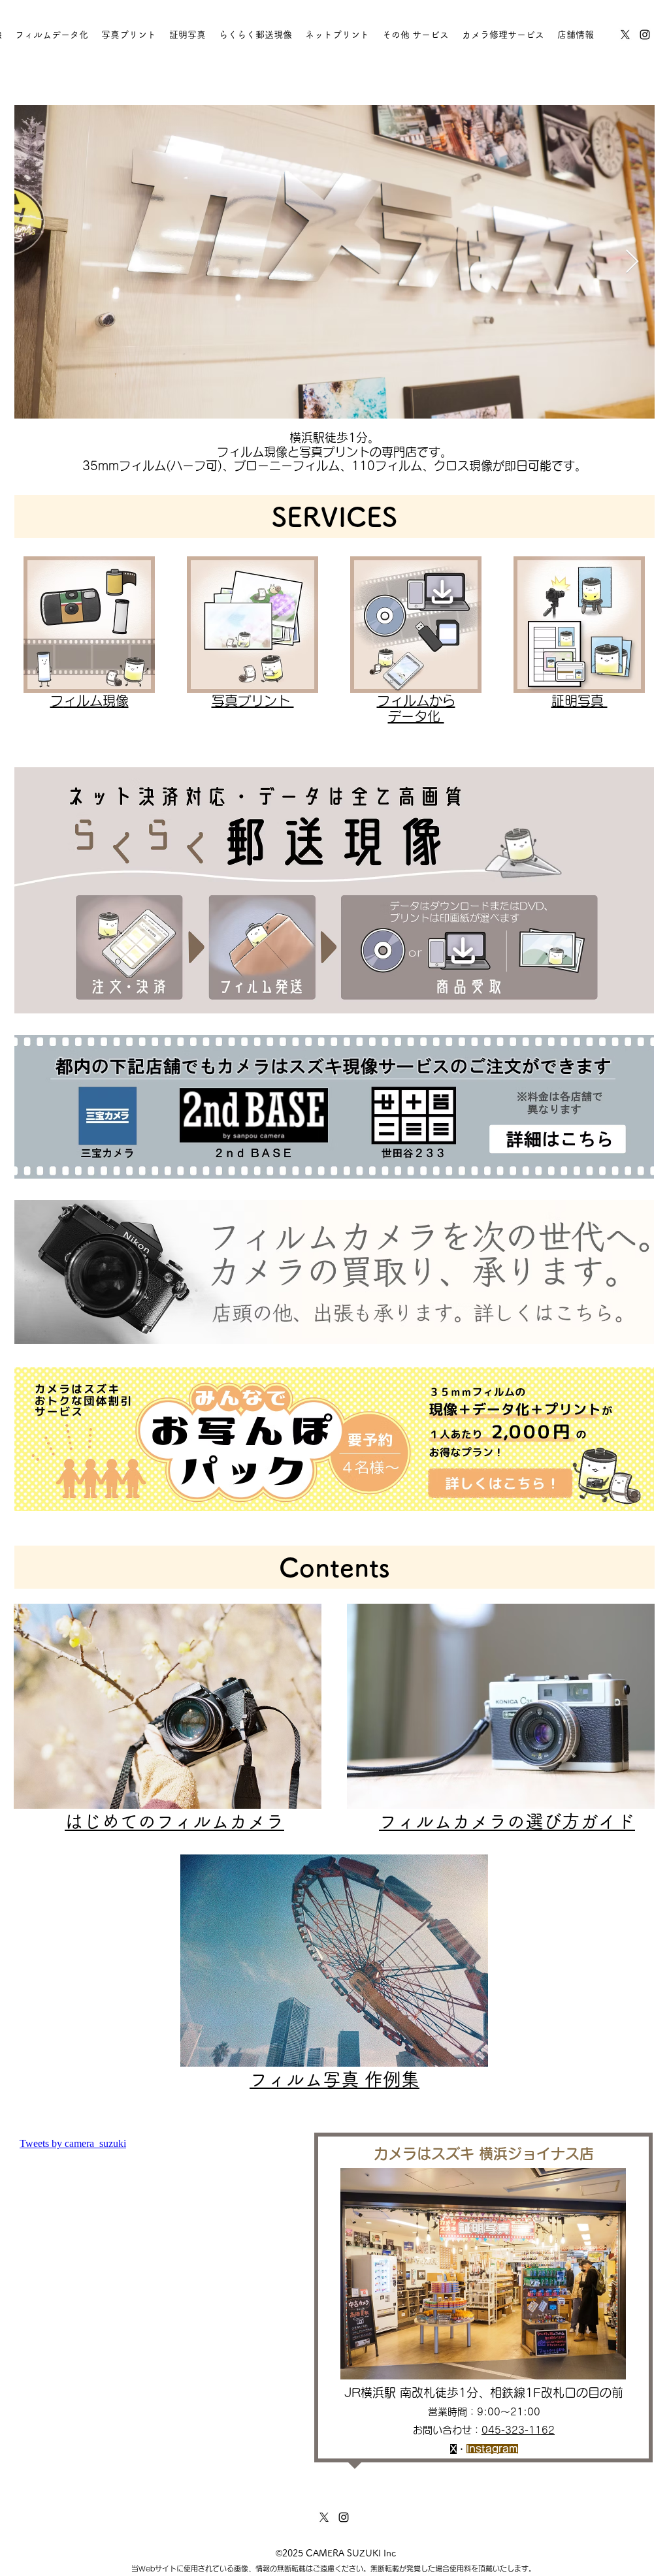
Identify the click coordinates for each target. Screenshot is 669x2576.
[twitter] (625, 35)
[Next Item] (632, 262)
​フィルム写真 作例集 (334, 2079)
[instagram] (645, 35)
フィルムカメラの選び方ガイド (507, 1821)
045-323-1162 (518, 2430)
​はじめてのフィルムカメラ (174, 1821)
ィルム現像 (96, 701)
